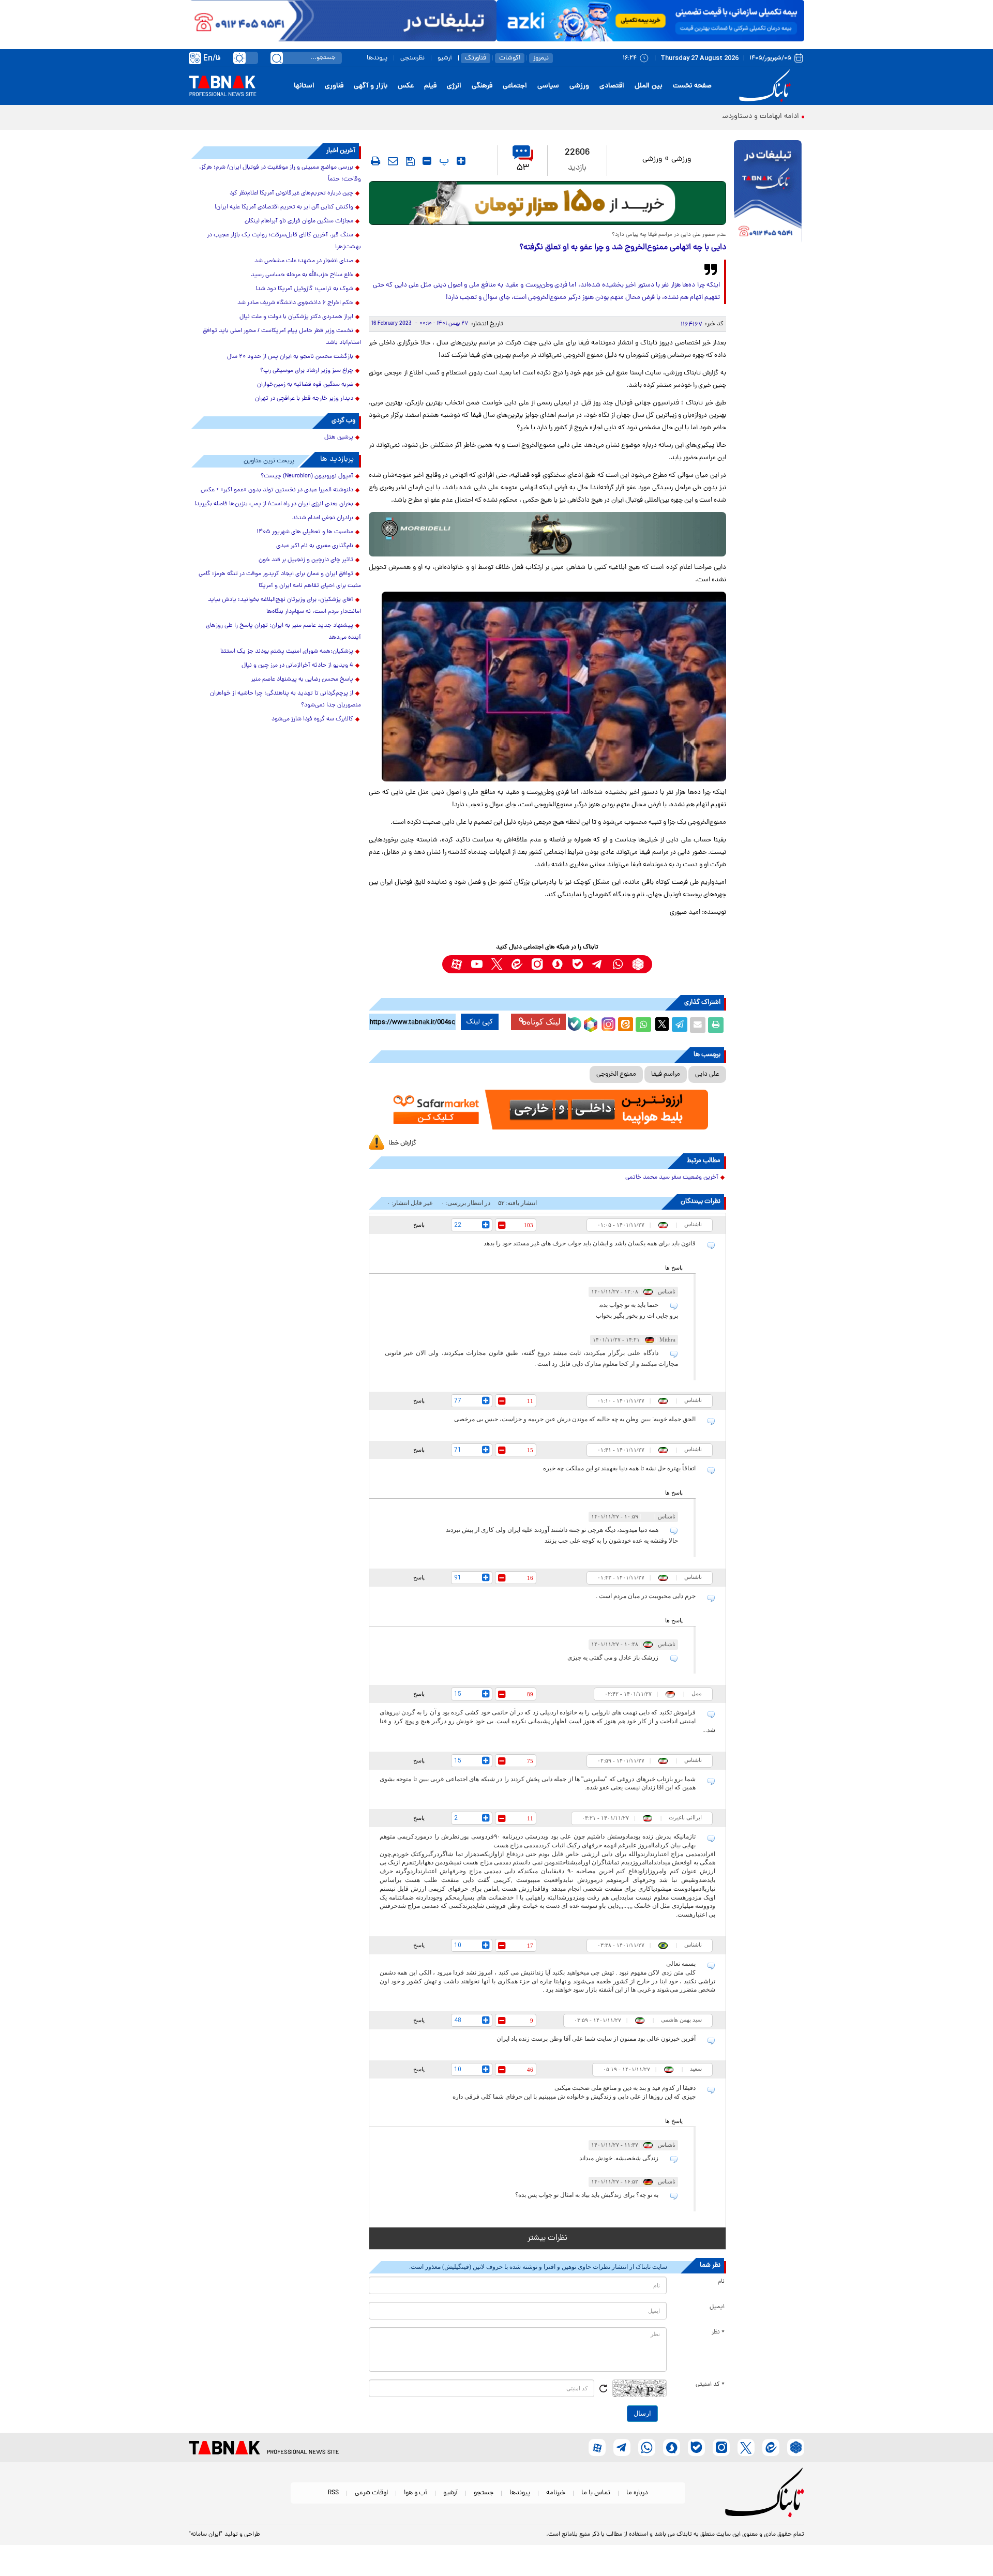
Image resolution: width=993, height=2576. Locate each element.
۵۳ (523, 168)
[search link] (277, 58)
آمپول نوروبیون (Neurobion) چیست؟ (307, 476)
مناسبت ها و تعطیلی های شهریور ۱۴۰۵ (305, 532)
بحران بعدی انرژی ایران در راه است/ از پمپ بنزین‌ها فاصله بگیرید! (274, 504)
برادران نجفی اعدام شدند (323, 518)
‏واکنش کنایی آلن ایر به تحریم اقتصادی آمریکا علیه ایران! (284, 207)
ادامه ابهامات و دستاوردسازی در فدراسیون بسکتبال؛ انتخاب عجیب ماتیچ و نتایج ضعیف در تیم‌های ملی (647, 117)
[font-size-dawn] (427, 161)
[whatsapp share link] (643, 1025)
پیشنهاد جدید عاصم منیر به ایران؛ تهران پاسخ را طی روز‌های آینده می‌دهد (283, 632)
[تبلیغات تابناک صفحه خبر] (768, 192)
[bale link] (577, 964)
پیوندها (377, 58)
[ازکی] (650, 21)
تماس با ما (596, 2493)
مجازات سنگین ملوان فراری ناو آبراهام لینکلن (299, 221)
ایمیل (717, 2307)
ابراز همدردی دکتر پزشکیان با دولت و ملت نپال (296, 317)
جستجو (484, 2493)
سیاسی (548, 86)
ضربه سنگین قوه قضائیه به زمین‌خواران (305, 385)
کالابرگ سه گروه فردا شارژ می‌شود (312, 719)
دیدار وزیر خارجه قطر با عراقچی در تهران (304, 399)
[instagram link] (537, 964)
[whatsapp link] (618, 964)
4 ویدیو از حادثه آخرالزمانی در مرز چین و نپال (297, 666)
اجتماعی (515, 86)
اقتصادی (612, 86)
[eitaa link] (517, 964)
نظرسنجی (412, 58)
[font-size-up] (461, 161)
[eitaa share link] (625, 1025)
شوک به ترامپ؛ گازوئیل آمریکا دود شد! (304, 289)
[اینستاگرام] (607, 1023)
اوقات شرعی (371, 2493)
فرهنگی (482, 86)
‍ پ (443, 161)
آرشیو (445, 58)
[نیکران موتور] (547, 534)
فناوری (334, 86)
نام (721, 2282)
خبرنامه (556, 2493)
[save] (410, 161)
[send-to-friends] (393, 161)
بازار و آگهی (371, 86)
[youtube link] (477, 964)
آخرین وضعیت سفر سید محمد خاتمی (672, 1178)
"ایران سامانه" (206, 2535)
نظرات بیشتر (547, 2238)
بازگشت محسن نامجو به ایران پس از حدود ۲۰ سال (290, 357)
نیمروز (541, 58)
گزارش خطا (402, 1143)
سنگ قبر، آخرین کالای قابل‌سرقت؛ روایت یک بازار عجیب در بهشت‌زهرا (284, 241)
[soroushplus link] (557, 964)
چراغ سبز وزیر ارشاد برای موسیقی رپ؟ (307, 371)
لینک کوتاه (544, 1022)
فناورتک (476, 58)
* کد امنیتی (710, 2385)
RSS (333, 2493)
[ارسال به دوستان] (698, 1025)
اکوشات (510, 58)
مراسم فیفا (666, 1074)
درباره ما (637, 2493)
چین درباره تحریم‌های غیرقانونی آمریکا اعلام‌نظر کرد (291, 193)
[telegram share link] (680, 1025)
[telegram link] (598, 964)
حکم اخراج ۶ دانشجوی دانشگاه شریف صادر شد (295, 303)
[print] (375, 161)
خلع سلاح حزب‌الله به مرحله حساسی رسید (302, 275)
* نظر (718, 2332)
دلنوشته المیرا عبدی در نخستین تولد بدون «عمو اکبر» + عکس (277, 490)
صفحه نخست (692, 86)
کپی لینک (480, 1022)
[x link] (497, 964)
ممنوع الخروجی (616, 1074)
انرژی (454, 86)
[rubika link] (638, 964)
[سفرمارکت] (547, 1110)
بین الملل (649, 86)
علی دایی (707, 1074)
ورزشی (579, 86)
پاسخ (419, 1225)
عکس (406, 86)
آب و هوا (416, 2493)
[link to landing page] (766, 86)
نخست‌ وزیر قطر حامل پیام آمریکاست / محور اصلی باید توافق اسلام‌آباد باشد (282, 337)
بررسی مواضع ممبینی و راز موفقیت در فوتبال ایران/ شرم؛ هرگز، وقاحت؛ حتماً (280, 174)
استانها (304, 86)
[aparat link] (456, 964)
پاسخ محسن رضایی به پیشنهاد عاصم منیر (302, 680)
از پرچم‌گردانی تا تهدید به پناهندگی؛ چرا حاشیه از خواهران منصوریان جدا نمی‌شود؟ (285, 699)
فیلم (430, 86)
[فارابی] (547, 203)
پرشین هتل (339, 438)
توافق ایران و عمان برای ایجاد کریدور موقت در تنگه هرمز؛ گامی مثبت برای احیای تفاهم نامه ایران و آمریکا (280, 580)
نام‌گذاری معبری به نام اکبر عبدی (315, 546)
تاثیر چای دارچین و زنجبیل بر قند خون (306, 560)
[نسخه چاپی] (716, 1025)
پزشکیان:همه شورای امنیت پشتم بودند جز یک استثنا (287, 652)
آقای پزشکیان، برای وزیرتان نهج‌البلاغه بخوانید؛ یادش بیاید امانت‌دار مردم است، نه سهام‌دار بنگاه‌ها (284, 606)
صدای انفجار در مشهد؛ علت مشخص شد (304, 261)
